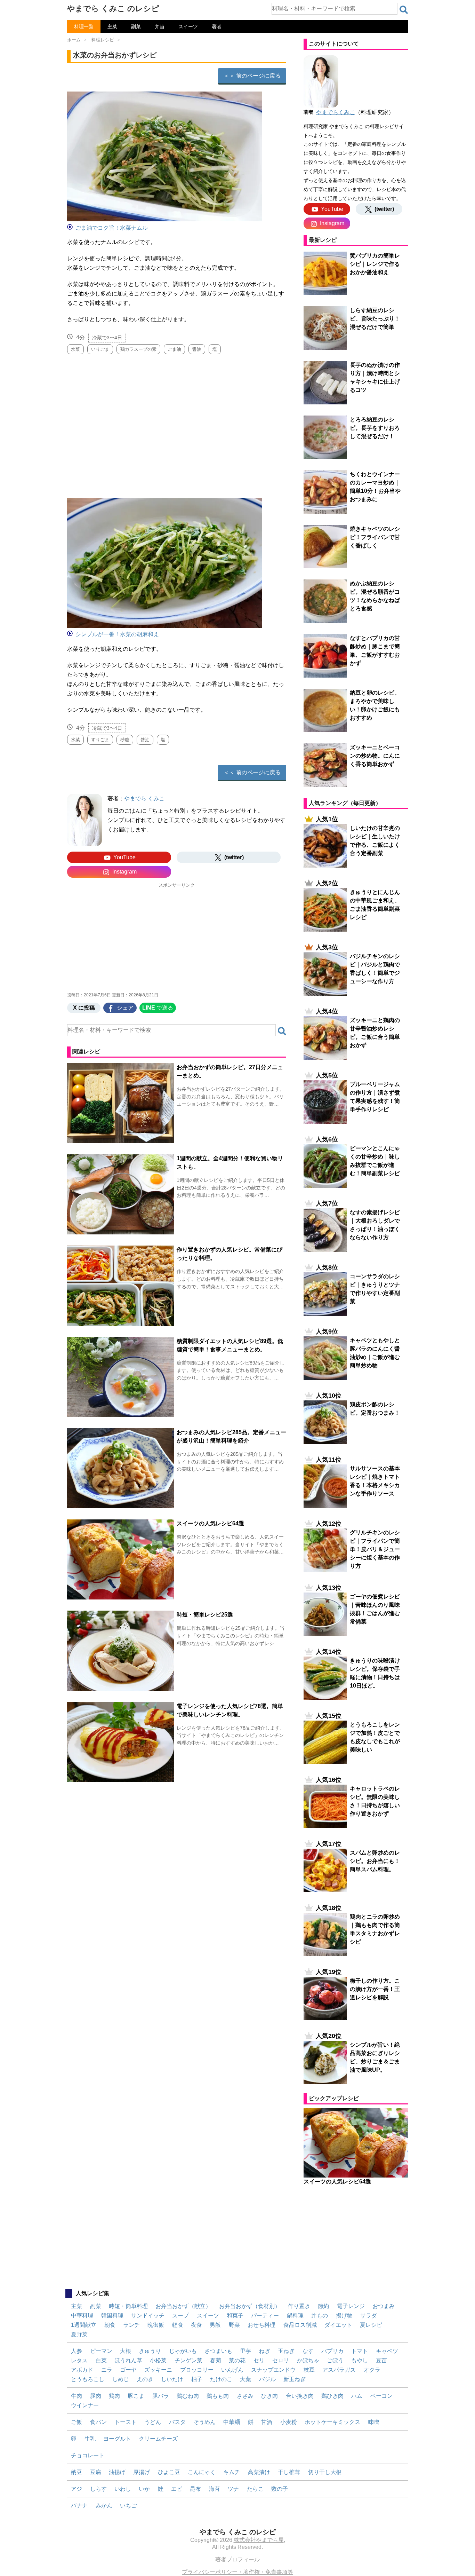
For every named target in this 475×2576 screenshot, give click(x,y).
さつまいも (218, 2351)
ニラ (107, 2370)
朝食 (110, 2325)
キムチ (232, 2472)
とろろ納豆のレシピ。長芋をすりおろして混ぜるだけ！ (375, 428)
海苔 (215, 2489)
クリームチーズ (158, 2439)
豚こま (136, 2396)
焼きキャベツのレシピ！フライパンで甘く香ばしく (375, 537)
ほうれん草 (128, 2360)
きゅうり (150, 2351)
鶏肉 (114, 2396)
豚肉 (96, 2396)
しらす (98, 2489)
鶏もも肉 (218, 2396)
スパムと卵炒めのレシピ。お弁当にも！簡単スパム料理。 (375, 1861)
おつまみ (384, 2306)
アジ (77, 2489)
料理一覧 (84, 26)
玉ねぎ (286, 2351)
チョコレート (88, 2455)
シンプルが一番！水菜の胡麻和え (117, 634)
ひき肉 (269, 2396)
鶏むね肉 (188, 2396)
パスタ (177, 2422)
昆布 (195, 2489)
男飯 (215, 2325)
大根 (126, 2351)
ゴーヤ (128, 2370)
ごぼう (335, 2360)
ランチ (131, 2325)
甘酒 (267, 2422)
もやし (360, 2360)
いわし (123, 2489)
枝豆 (309, 2370)
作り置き (299, 2306)
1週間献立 (84, 2325)
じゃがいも (183, 2351)
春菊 (216, 2360)
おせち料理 (261, 2325)
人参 (77, 2351)
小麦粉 (289, 2422)
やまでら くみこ (144, 799)
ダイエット (338, 2325)
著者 (217, 26)
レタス (79, 2360)
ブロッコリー (197, 2370)
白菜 (101, 2360)
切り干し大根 (325, 2472)
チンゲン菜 (188, 2360)
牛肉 (77, 2396)
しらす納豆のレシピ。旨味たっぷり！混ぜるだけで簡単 (375, 319)
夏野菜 (79, 2334)
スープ (180, 2316)
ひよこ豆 (169, 2472)
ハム (357, 2396)
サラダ (369, 2316)
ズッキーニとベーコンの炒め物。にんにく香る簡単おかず (375, 756)
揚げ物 (344, 2316)
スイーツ (188, 26)
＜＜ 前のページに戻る (252, 76)
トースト (126, 2422)
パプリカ (332, 2351)
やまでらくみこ (336, 112)
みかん (104, 2506)
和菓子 (235, 2316)
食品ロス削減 (300, 2325)
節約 (323, 2306)
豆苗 (381, 2360)
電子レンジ (351, 2306)
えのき (145, 2379)
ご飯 (77, 2422)
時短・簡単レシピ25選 (205, 1615)
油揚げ (117, 2472)
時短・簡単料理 (128, 2306)
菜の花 (237, 2360)
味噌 (373, 2422)
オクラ (372, 2370)
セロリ (281, 2360)
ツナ (233, 2489)
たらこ (255, 2489)
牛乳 (90, 2439)
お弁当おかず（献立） (183, 2306)
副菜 (136, 26)
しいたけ (172, 2379)
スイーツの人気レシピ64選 (210, 1523)
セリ (259, 2360)
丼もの (320, 2316)
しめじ (121, 2379)
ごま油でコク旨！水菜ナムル (112, 228)
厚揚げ (142, 2472)
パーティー (265, 2316)
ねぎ (265, 2351)
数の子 (280, 2489)
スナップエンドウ (273, 2370)
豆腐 (96, 2472)
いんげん (232, 2370)
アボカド (82, 2370)
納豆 (77, 2472)
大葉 (245, 2379)
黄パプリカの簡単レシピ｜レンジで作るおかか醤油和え (375, 264)
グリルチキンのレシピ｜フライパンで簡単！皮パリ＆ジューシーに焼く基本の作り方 (375, 1549)
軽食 (178, 2325)
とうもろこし (88, 2379)
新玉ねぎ (295, 2379)
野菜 (234, 2325)
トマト (360, 2351)
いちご (128, 2506)
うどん (153, 2422)
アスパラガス (339, 2370)
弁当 (160, 26)
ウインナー (85, 2405)
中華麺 (232, 2422)
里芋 (245, 2351)
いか (144, 2489)
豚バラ (161, 2396)
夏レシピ (371, 2325)
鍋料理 (295, 2316)
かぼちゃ (308, 2360)
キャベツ (387, 2351)
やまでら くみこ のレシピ (113, 9)
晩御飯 (156, 2325)
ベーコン (381, 2396)
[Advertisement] (177, 423)
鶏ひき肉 (332, 2396)
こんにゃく (202, 2472)
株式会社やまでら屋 (259, 2540)
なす (308, 2351)
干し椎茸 (289, 2472)
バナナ (79, 2506)
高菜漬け (259, 2472)
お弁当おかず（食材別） (250, 2306)
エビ (177, 2489)
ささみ (245, 2396)
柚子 (197, 2379)
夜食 (196, 2325)
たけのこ (221, 2379)
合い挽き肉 (300, 2396)
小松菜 (158, 2360)
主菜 (112, 26)
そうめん (204, 2422)
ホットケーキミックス (332, 2422)
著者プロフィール (237, 2559)
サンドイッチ (148, 2316)
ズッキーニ (158, 2370)
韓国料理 (112, 2316)
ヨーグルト (117, 2439)
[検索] (404, 10)
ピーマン (101, 2351)
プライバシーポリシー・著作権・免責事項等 (237, 2572)
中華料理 (82, 2316)
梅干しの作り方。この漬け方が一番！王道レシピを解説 (375, 1989)
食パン (98, 2422)
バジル (267, 2379)
